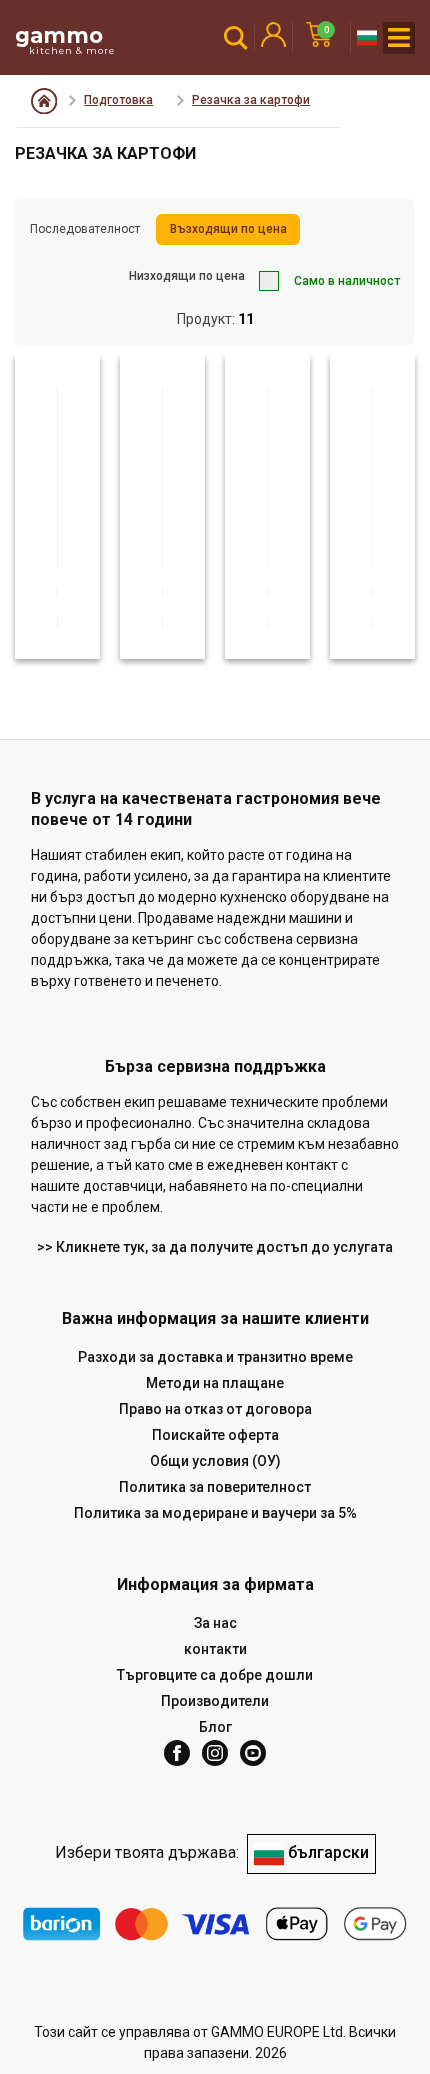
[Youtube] (253, 1753)
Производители (215, 1701)
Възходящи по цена (228, 229)
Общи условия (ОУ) (215, 1461)
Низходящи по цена (187, 276)
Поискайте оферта (215, 1435)
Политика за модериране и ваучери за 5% (215, 1513)
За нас (215, 1623)
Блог (215, 1727)
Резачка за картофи (251, 100)
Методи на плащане (215, 1383)
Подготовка (118, 100)
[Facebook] (177, 1753)
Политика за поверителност (215, 1487)
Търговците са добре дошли (215, 1675)
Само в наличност (347, 281)
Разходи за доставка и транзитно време (215, 1357)
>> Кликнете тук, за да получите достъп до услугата (215, 1247)
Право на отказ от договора (215, 1409)
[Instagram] (215, 1753)
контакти (215, 1649)
